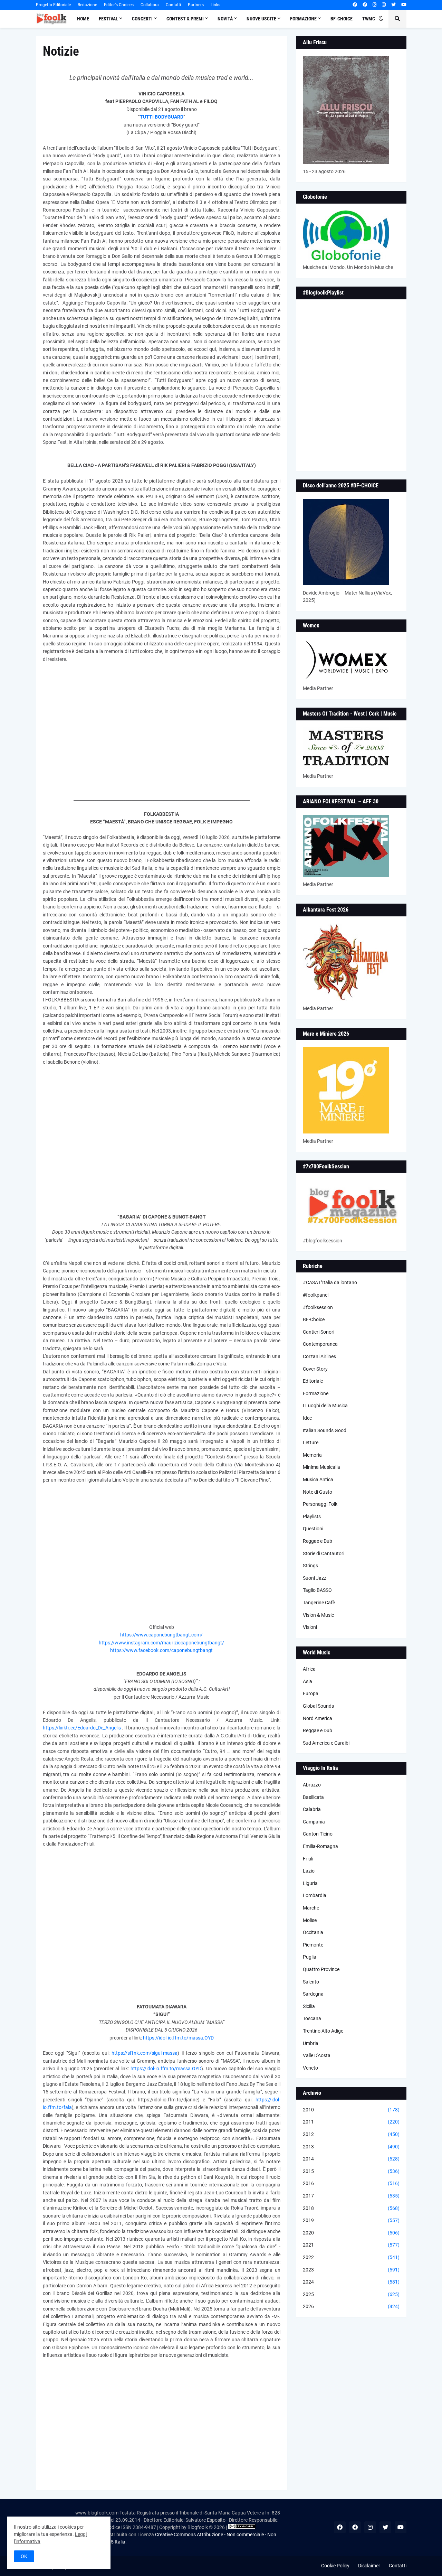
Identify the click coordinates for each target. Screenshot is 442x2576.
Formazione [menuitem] (303, 19)
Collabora (150, 5)
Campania (314, 1822)
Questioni (313, 1529)
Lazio (309, 1871)
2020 (351, 2233)
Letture (311, 1443)
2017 (351, 2196)
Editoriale (313, 1381)
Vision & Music (318, 1615)
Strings (310, 1566)
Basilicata (313, 1797)
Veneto (310, 2068)
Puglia (310, 1957)
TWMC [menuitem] (369, 19)
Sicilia (309, 2006)
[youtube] (404, 5)
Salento (311, 1982)
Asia (308, 1681)
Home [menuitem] (83, 19)
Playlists (312, 1516)
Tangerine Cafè (319, 1603)
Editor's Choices (119, 5)
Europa (311, 1693)
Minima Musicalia (321, 1467)
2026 (351, 2306)
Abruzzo (312, 1785)
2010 (351, 2110)
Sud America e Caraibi (326, 1743)
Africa (309, 1669)
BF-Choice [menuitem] (342, 19)
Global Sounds (318, 1706)
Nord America (318, 1718)
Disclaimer (369, 2566)
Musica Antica (318, 1480)
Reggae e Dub (318, 1541)
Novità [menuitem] (225, 19)
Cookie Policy (335, 2566)
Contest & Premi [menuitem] (185, 19)
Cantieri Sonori (319, 1332)
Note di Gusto (318, 1492)
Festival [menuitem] (108, 19)
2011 (351, 2122)
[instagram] (374, 5)
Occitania (313, 1932)
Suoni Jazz (315, 1578)
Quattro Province (321, 1969)
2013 (351, 2147)
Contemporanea (320, 1344)
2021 (351, 2245)
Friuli (308, 1859)
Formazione (316, 1393)
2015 (351, 2171)
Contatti (173, 5)
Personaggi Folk (320, 1504)
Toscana (312, 2018)
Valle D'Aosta (317, 2055)
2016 (351, 2183)
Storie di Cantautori (324, 1553)
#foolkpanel (316, 1295)
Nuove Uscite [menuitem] (261, 19)
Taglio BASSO (317, 1590)
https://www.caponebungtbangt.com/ (161, 1635)
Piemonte (313, 1945)
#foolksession (318, 1307)
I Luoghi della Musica (325, 1406)
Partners (196, 5)
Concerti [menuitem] (142, 19)
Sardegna (313, 1994)
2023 (351, 2270)
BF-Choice (314, 1319)
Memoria (312, 1455)
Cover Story (315, 1369)
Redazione (87, 5)
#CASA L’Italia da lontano (330, 1282)
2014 (351, 2159)
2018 (351, 2208)
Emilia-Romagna (320, 1846)
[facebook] (355, 5)
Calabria (312, 1809)
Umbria (311, 2043)
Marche (311, 1908)
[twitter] (393, 5)
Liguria (310, 1883)
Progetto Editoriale (53, 5)
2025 (351, 2294)
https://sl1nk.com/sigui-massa (145, 2053)
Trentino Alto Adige (323, 2031)
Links (215, 5)
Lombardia (315, 1895)
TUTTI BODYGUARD (162, 117)
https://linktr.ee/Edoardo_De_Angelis (82, 1728)
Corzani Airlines (319, 1356)
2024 (351, 2282)
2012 (351, 2134)
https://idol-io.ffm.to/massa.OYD (178, 2038)
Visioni (310, 1627)
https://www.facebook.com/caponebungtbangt (161, 1650)
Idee (307, 1418)
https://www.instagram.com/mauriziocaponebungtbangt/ (161, 1643)
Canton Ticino (318, 1834)
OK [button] (24, 2556)
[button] (381, 19)
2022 (351, 2257)
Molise (310, 1920)
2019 (351, 2220)
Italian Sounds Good (325, 1430)
